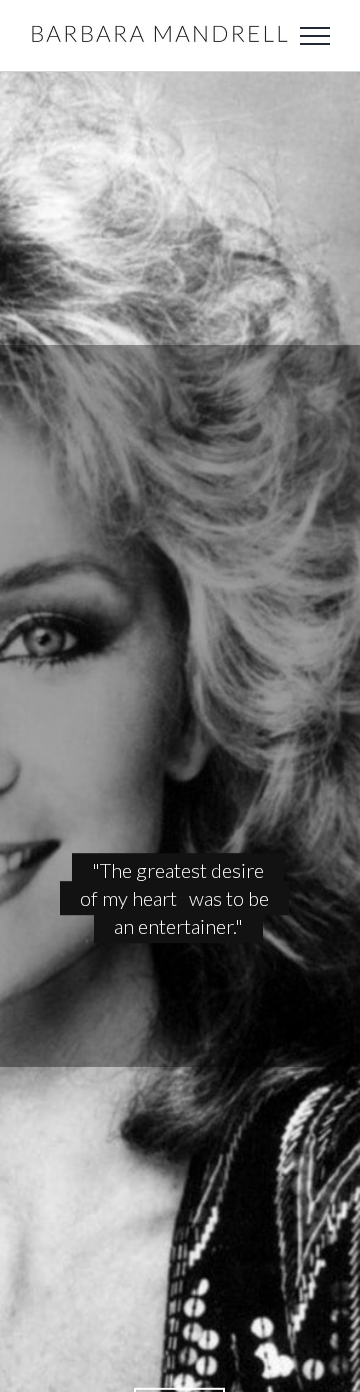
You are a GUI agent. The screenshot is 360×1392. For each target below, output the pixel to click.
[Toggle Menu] (315, 36)
